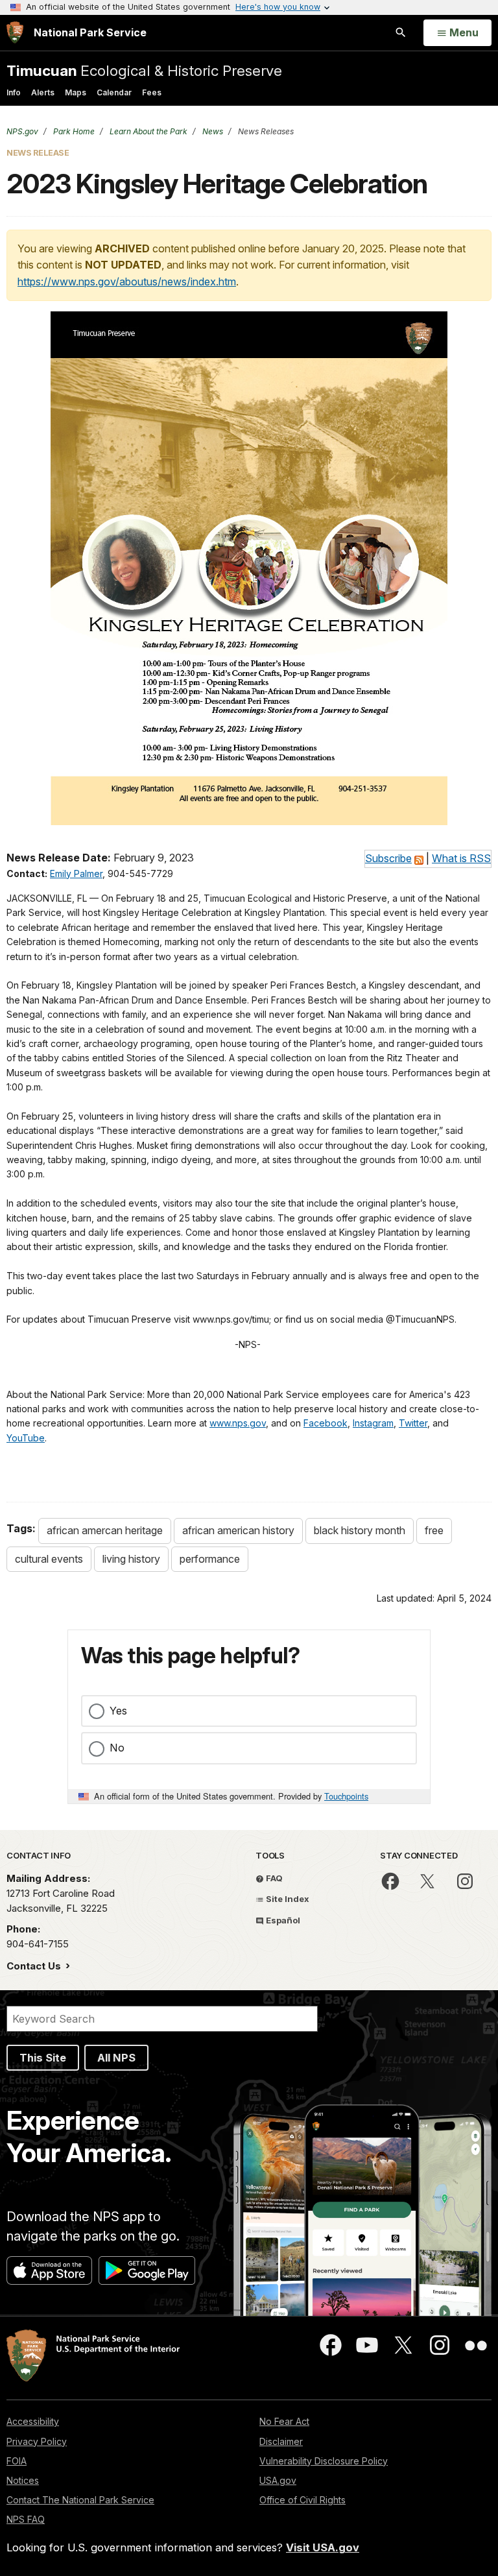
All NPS (116, 2058)
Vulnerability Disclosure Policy (324, 2461)
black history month (360, 1530)
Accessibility (33, 2421)
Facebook (326, 1423)
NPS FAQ (26, 2519)
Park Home (73, 131)
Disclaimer (281, 2441)
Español (282, 1920)
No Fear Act (284, 2421)
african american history (238, 1530)
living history (131, 1559)
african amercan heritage (105, 1530)
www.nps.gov (238, 1423)
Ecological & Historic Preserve (144, 70)
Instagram (373, 1423)
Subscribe (388, 858)
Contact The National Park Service (80, 2500)
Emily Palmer (76, 873)
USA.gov (278, 2480)
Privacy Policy (37, 2441)
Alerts (43, 92)
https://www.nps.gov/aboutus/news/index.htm (127, 282)
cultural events (49, 1559)
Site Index (287, 1899)
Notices (23, 2480)
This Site (43, 2058)
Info (14, 92)
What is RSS (461, 858)
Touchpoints (346, 1796)
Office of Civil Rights (302, 2500)
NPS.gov (22, 131)
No (117, 1748)
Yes (118, 1711)
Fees (152, 92)
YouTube (26, 1438)
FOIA (17, 2461)
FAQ (273, 1878)
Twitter (413, 1423)
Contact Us (35, 1966)
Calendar (114, 92)
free (434, 1530)
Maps (76, 92)
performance (210, 1559)
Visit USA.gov (323, 2547)
